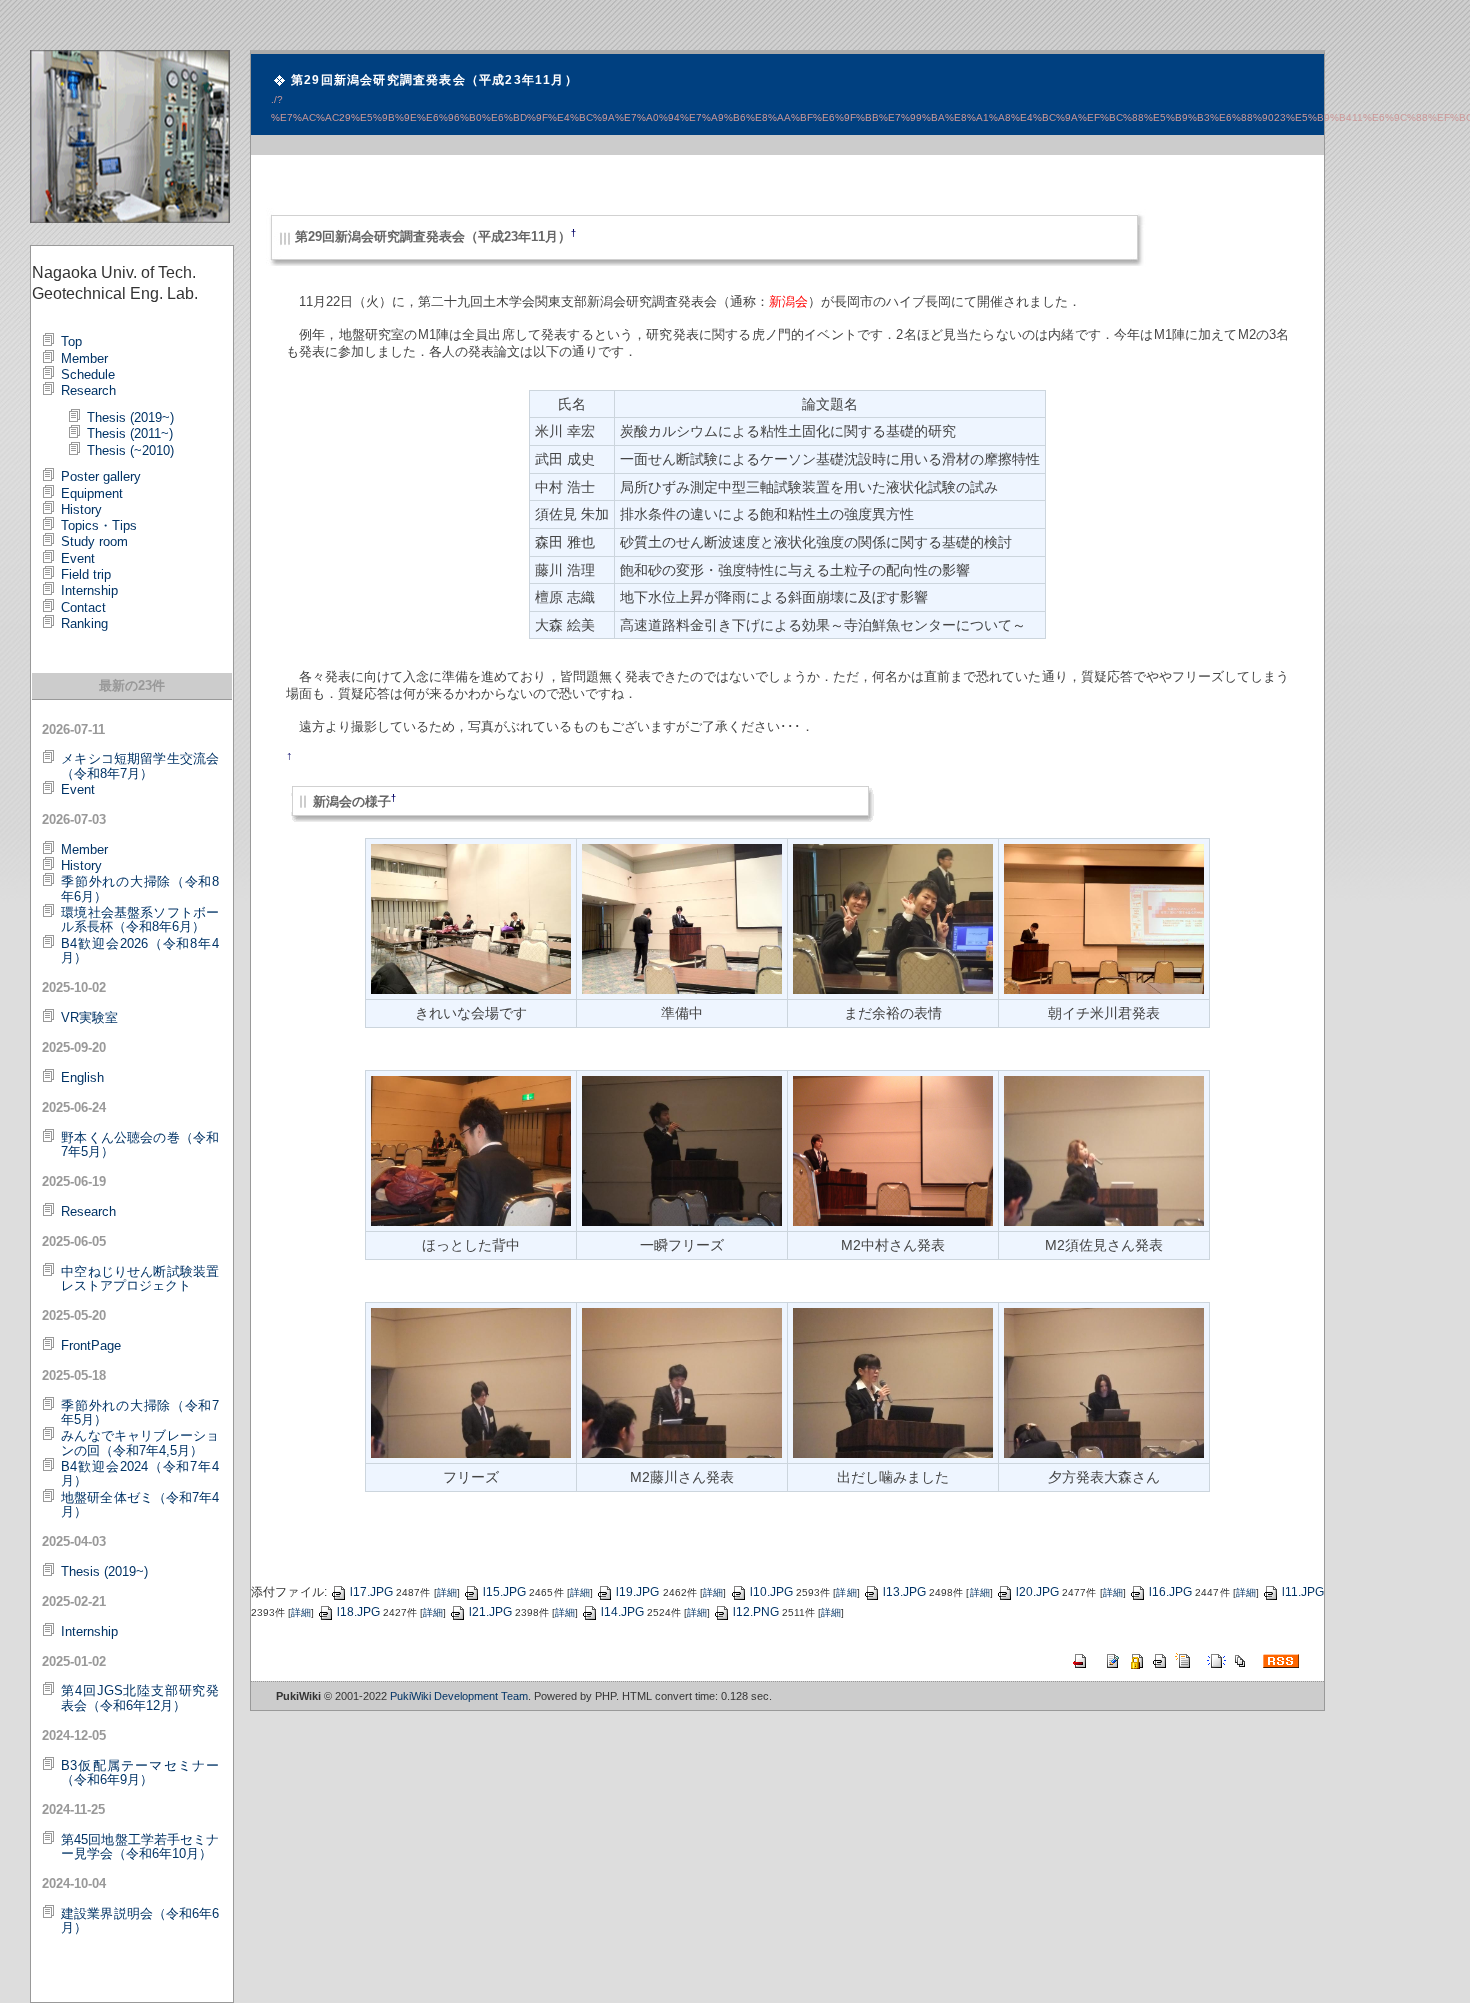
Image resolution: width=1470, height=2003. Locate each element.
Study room (94, 541)
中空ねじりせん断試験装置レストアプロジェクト (140, 1278)
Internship (89, 590)
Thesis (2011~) (130, 433)
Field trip (86, 574)
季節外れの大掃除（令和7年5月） (140, 1412)
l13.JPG (904, 1592)
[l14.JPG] (893, 918)
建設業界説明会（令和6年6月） (140, 1920)
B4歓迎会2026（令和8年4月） (140, 950)
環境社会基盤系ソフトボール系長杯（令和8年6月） (140, 919)
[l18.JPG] (682, 1382)
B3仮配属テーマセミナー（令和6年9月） (140, 1772)
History (81, 509)
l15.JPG (504, 1592)
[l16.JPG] (682, 1150)
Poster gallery (101, 476)
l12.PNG (756, 1612)
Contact (83, 607)
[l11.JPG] (682, 918)
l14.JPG (622, 1612)
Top (71, 341)
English (82, 1077)
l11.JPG (1303, 1592)
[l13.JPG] (1104, 918)
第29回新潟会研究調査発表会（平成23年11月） (434, 80)
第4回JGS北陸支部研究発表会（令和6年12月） (140, 1697)
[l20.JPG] (1104, 1382)
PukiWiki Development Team (459, 1696)
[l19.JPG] (893, 1382)
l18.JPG (358, 1612)
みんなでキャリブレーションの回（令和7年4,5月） (140, 1442)
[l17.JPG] (471, 1382)
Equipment (92, 493)
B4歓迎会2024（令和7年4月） (140, 1473)
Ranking (84, 623)
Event (78, 558)
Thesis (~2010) (130, 450)
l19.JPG (637, 1592)
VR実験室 (89, 1017)
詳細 (447, 1592)
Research (88, 390)
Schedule (88, 374)
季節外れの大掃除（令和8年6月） (140, 888)
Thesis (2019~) (130, 417)
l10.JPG (771, 1592)
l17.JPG (371, 1592)
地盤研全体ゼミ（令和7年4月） (140, 1504)
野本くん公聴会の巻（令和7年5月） (140, 1144)
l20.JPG (1037, 1592)
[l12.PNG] (893, 1150)
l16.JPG (1170, 1592)
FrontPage (91, 1345)
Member (84, 358)
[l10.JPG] (471, 918)
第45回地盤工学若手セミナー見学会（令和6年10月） (140, 1846)
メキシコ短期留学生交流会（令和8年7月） (140, 765)
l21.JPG (490, 1612)
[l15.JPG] (1104, 1150)
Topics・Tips (99, 525)
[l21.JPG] (471, 1150)
